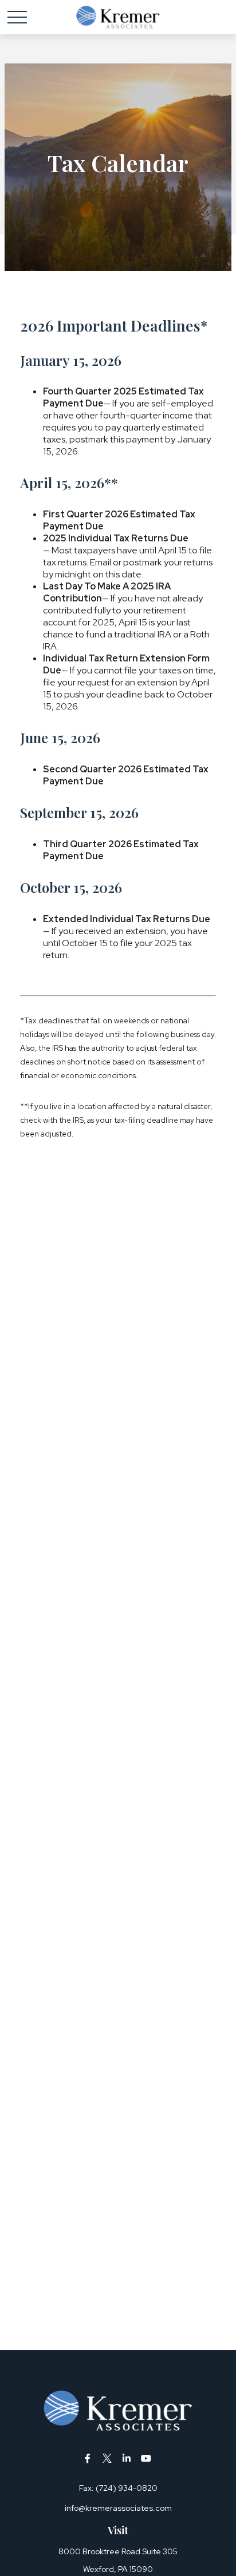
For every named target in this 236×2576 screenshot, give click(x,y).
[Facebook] (88, 2458)
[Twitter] (107, 2458)
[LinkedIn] (127, 2458)
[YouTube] (146, 2458)
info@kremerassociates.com (118, 2508)
